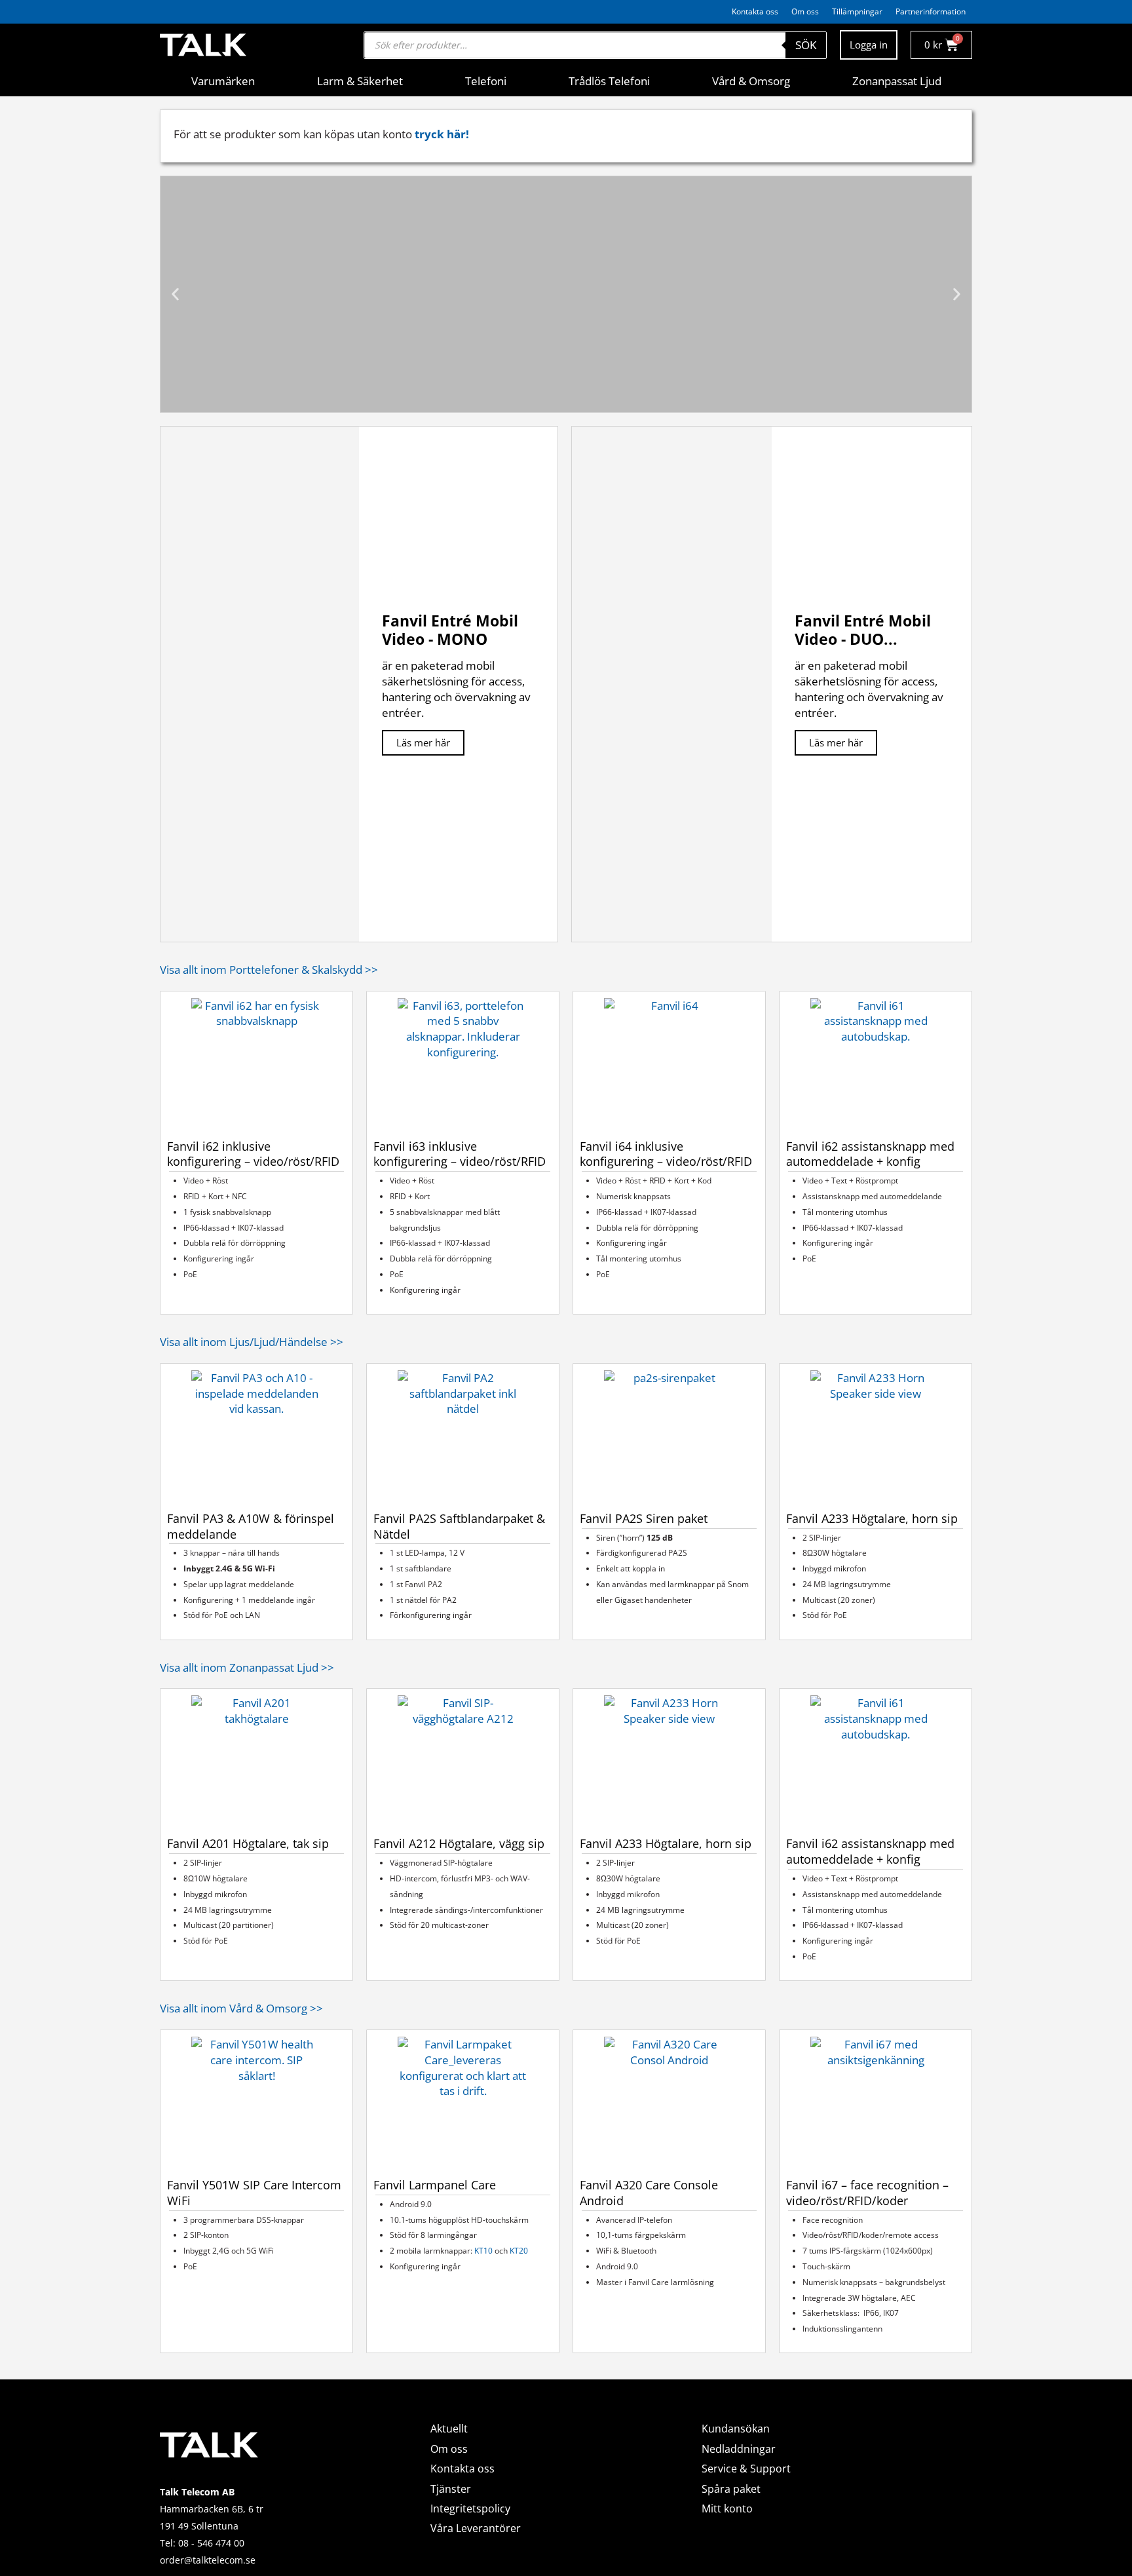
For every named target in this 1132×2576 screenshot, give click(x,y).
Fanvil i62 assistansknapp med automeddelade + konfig (870, 1154)
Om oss (805, 11)
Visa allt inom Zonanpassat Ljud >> (247, 1667)
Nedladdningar (739, 2449)
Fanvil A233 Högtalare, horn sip (872, 1518)
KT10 (483, 2251)
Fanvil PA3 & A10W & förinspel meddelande (251, 1526)
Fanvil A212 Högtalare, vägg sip (459, 1843)
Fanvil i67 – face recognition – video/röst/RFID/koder (867, 2193)
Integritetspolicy (470, 2509)
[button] (175, 294)
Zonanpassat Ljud (897, 81)
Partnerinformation (931, 11)
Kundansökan (736, 2429)
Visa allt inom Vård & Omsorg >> (241, 2008)
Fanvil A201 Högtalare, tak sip (248, 1843)
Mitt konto (727, 2509)
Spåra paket (731, 2489)
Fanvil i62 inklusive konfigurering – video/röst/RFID (253, 1154)
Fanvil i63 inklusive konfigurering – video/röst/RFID (460, 1154)
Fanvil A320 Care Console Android (649, 2193)
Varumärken (223, 81)
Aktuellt (449, 2429)
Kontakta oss (755, 11)
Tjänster (451, 2489)
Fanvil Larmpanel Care (435, 2185)
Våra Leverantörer (476, 2528)
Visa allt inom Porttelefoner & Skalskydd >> (269, 970)
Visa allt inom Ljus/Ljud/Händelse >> (252, 1342)
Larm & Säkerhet (360, 81)
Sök (806, 45)
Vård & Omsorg (751, 81)
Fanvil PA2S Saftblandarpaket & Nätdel (459, 1526)
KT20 (519, 2251)
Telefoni (486, 81)
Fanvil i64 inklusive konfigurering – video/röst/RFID (666, 1154)
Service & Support (746, 2469)
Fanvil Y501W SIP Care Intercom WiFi (254, 2193)
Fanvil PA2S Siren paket (644, 1518)
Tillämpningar (857, 11)
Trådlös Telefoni (609, 81)
